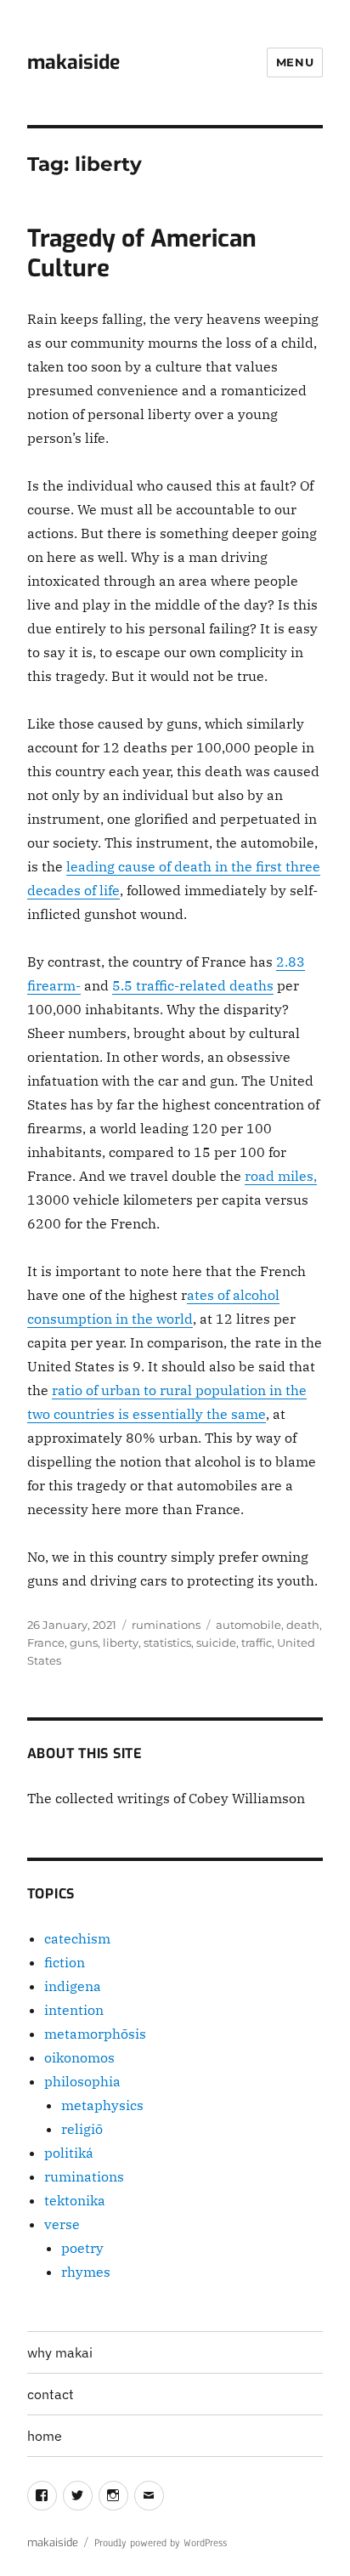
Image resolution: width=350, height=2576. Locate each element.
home (45, 2436)
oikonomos (79, 2057)
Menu (295, 62)
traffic (257, 1643)
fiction (65, 1962)
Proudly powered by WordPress (161, 2543)
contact (51, 2394)
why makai (60, 2352)
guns (84, 1643)
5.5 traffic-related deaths (193, 985)
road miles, (281, 1176)
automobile (248, 1625)
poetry (82, 2248)
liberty (121, 1643)
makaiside (73, 62)
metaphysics (102, 2105)
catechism (77, 1938)
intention (74, 2010)
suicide (216, 1643)
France (46, 1643)
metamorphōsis (95, 2034)
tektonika (75, 2200)
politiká (69, 2153)
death (303, 1625)
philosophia (82, 2081)
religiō (82, 2129)
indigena (73, 1986)
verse (62, 2224)
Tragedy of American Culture (142, 253)
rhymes (86, 2272)
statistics (167, 1643)
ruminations (166, 1625)
